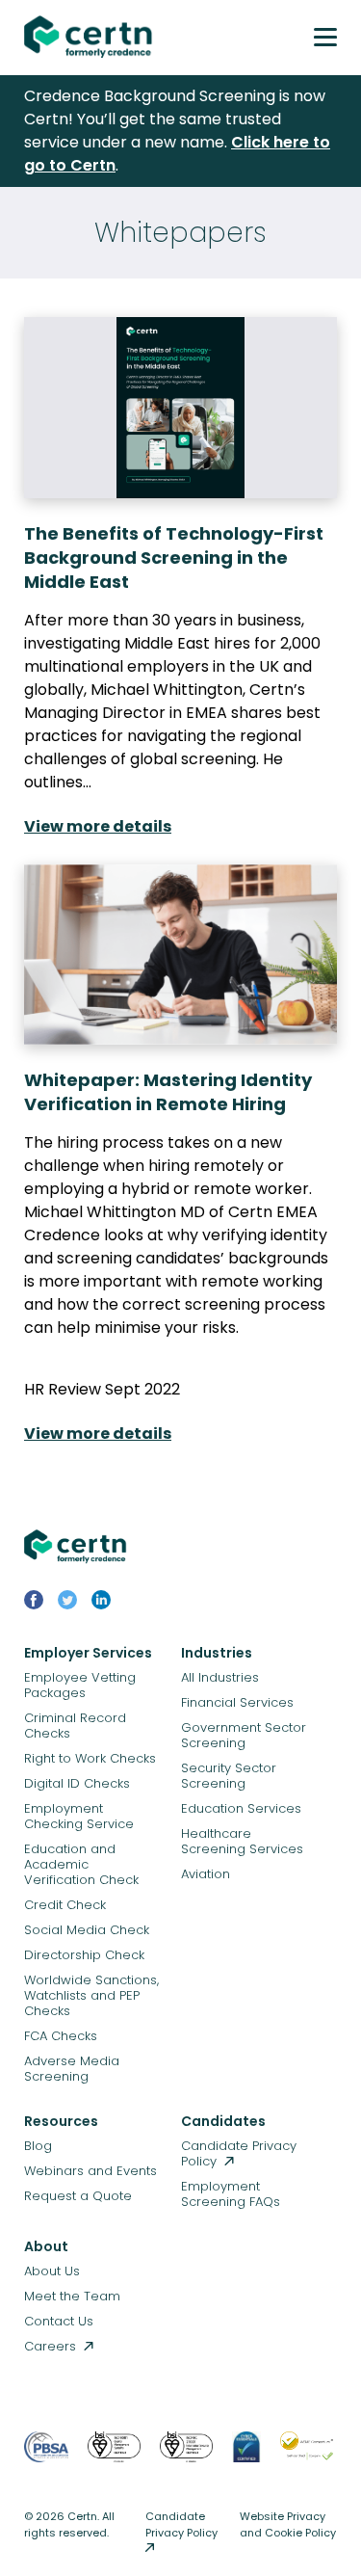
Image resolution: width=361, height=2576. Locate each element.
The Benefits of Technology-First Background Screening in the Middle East (174, 558)
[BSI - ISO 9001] (114, 2457)
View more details (98, 826)
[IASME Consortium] (309, 2457)
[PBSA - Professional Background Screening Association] (46, 2457)
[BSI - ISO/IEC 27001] (186, 2457)
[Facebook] (34, 1603)
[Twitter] (67, 1603)
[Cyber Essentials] (246, 2457)
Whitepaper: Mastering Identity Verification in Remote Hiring (168, 1092)
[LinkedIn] (101, 1603)
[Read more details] (180, 408)
